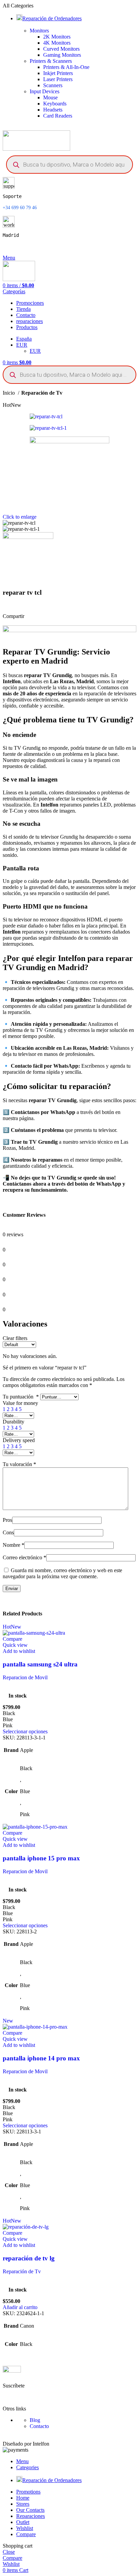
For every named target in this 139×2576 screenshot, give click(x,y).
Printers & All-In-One (66, 67)
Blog (35, 2420)
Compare (26, 2534)
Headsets (53, 110)
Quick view (15, 1645)
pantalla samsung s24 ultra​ (40, 1664)
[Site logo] (36, 149)
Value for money (20, 1403)
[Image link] (12, 2371)
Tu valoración (19, 1464)
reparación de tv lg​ (29, 2258)
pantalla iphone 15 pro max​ (41, 1858)
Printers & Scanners (51, 61)
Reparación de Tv (42, 393)
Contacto (39, 2426)
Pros (7, 1520)
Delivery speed (19, 1440)
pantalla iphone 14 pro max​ (41, 2058)
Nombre (13, 1545)
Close (9, 2552)
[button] (20, 2307)
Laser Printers (58, 79)
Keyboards (55, 104)
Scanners (53, 85)
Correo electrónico (24, 1557)
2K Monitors (57, 37)
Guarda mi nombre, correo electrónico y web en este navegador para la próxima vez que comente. (62, 1573)
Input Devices (45, 91)
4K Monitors (57, 43)
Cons (8, 1532)
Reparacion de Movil (25, 1677)
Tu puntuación (21, 1397)
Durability (13, 1422)
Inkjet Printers (58, 73)
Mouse (50, 97)
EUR (35, 351)
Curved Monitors (61, 49)
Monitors (39, 31)
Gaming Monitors (62, 55)
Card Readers (58, 116)
